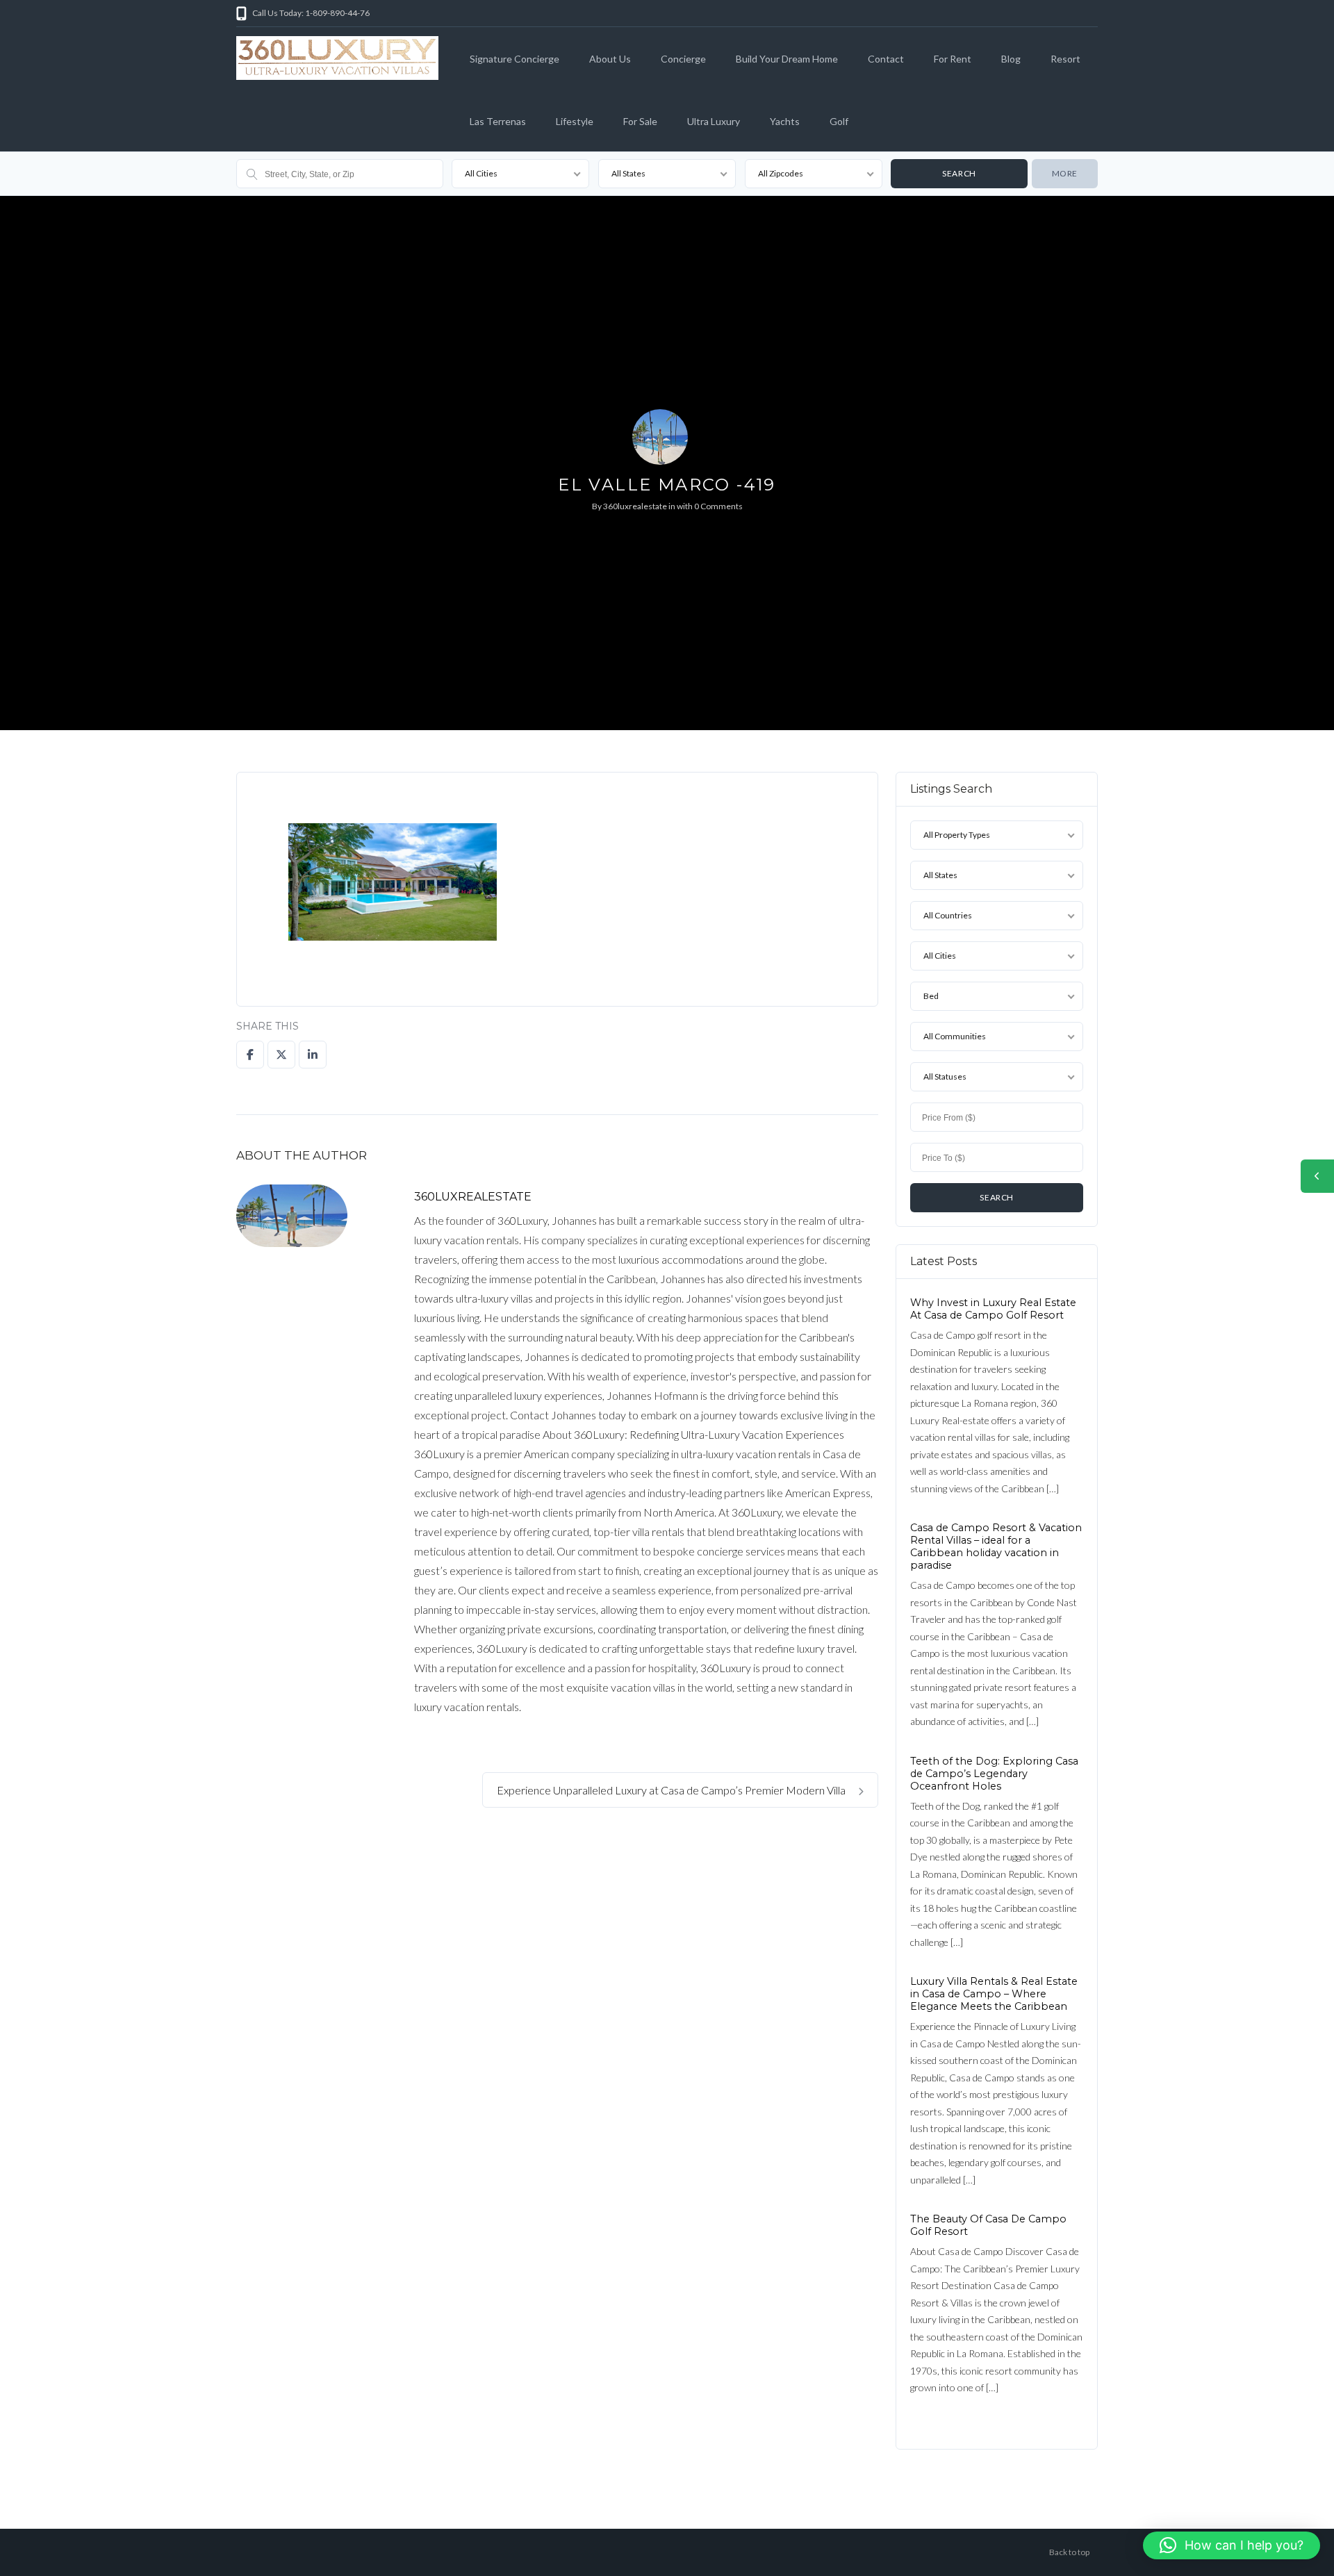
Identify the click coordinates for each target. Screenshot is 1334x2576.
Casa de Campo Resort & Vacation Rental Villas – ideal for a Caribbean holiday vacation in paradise (996, 1546)
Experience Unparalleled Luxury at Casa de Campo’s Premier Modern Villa (672, 1790)
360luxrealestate (635, 506)
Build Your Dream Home (787, 59)
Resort (1065, 59)
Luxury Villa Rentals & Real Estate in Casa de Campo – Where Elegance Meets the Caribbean (994, 1994)
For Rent (953, 59)
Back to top (1069, 2552)
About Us (610, 59)
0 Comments (718, 506)
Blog (1011, 59)
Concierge (683, 59)
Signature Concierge (514, 59)
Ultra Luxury (714, 121)
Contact (886, 59)
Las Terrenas (498, 121)
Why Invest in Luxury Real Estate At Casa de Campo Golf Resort (993, 1309)
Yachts (785, 121)
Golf (839, 121)
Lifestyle (575, 121)
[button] (1232, 2545)
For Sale (640, 121)
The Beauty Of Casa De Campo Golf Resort (988, 2225)
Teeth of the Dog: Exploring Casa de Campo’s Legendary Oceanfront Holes (994, 1773)
